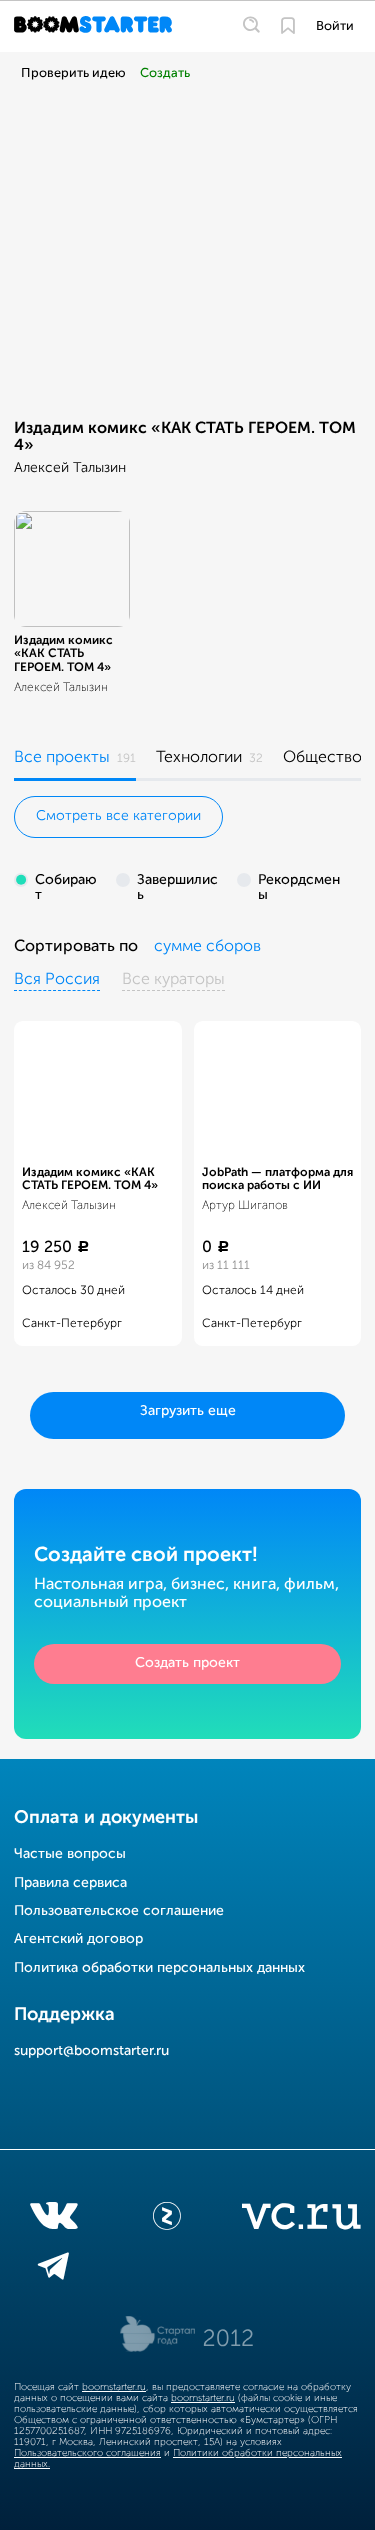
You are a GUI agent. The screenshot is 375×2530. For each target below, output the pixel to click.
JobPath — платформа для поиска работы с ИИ (277, 1179)
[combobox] (207, 948)
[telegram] (53, 2270)
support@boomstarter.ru (91, 2051)
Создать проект (187, 1663)
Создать (165, 73)
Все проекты (62, 758)
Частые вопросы (70, 1854)
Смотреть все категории (118, 816)
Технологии (199, 758)
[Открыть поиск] (251, 27)
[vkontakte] (53, 2220)
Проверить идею (73, 73)
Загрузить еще (188, 1411)
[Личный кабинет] (288, 26)
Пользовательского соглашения (87, 2453)
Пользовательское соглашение (119, 1911)
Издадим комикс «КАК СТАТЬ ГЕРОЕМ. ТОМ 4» (63, 654)
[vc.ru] (301, 2220)
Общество (322, 758)
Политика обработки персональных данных (159, 1968)
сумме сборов (207, 947)
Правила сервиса (70, 1883)
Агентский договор (78, 1939)
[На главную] (95, 26)
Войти (335, 26)
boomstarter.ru (114, 2387)
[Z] (167, 2220)
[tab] (75, 761)
